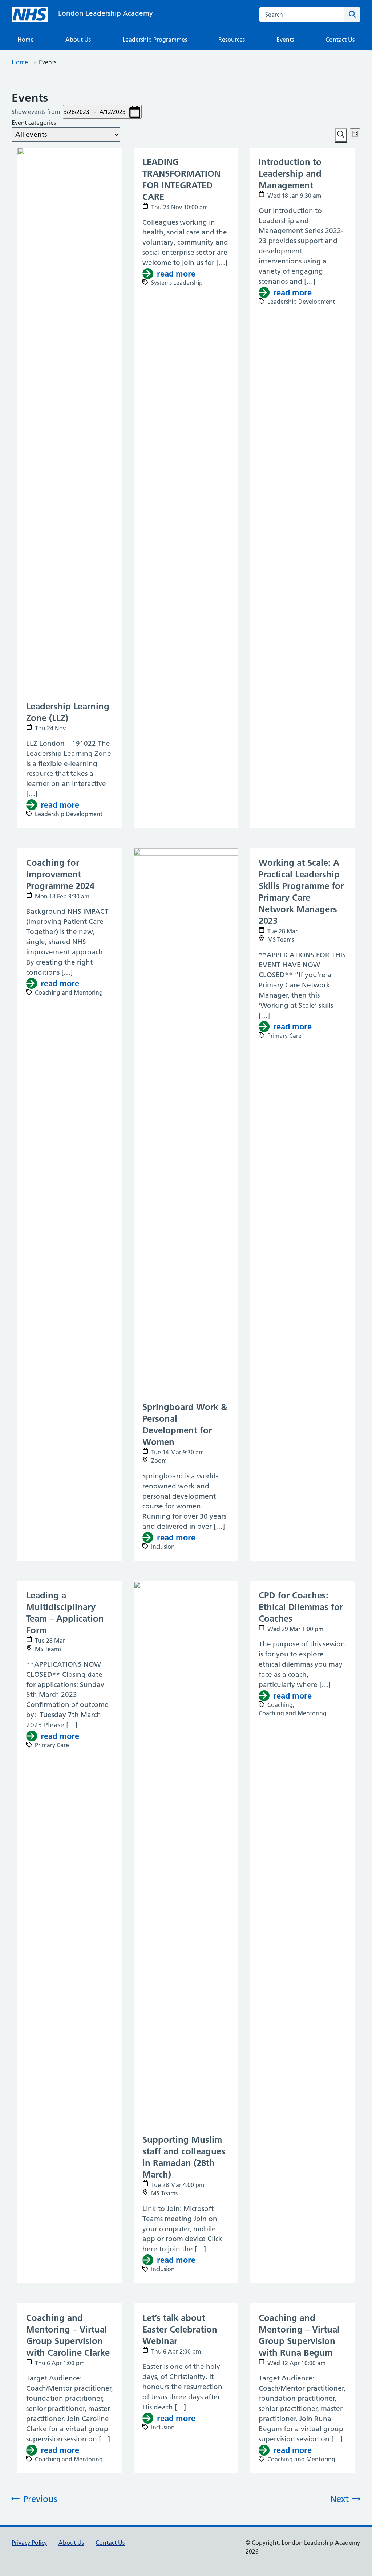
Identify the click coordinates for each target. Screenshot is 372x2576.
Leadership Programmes (155, 40)
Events (285, 40)
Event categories (34, 123)
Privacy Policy (29, 2543)
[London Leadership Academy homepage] (30, 15)
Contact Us (340, 40)
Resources (232, 40)
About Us (78, 40)
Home (26, 40)
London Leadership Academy (106, 13)
